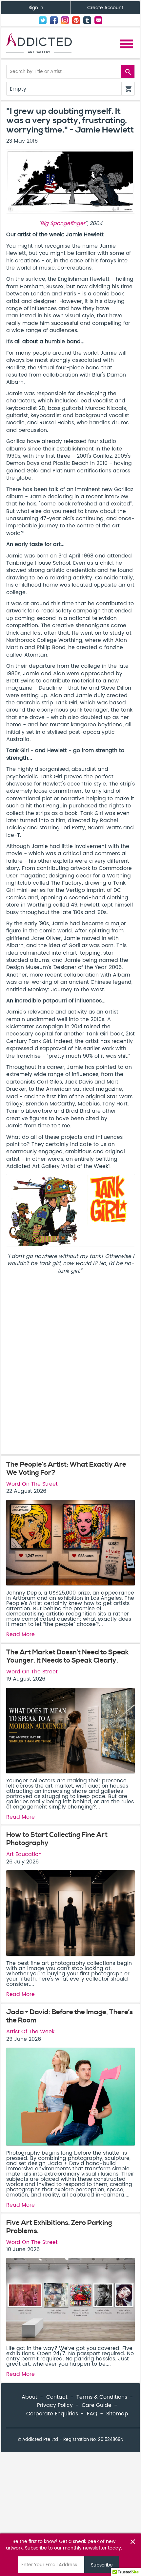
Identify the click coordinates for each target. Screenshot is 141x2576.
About (30, 2397)
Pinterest (76, 20)
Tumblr (87, 20)
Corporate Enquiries (52, 2414)
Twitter (43, 20)
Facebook (54, 20)
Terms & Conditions (102, 2397)
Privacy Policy (55, 2405)
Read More (20, 1634)
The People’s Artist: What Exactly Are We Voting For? (66, 1469)
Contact (98, 20)
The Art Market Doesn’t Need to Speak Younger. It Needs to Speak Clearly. (68, 1657)
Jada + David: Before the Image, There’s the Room (70, 2016)
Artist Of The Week (30, 2032)
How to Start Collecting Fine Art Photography (57, 1839)
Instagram (65, 20)
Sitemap (117, 2414)
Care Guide (97, 2405)
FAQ (92, 2414)
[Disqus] (70, 1367)
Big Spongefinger (63, 223)
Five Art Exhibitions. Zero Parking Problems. (59, 2227)
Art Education (24, 1854)
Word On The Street (32, 1484)
